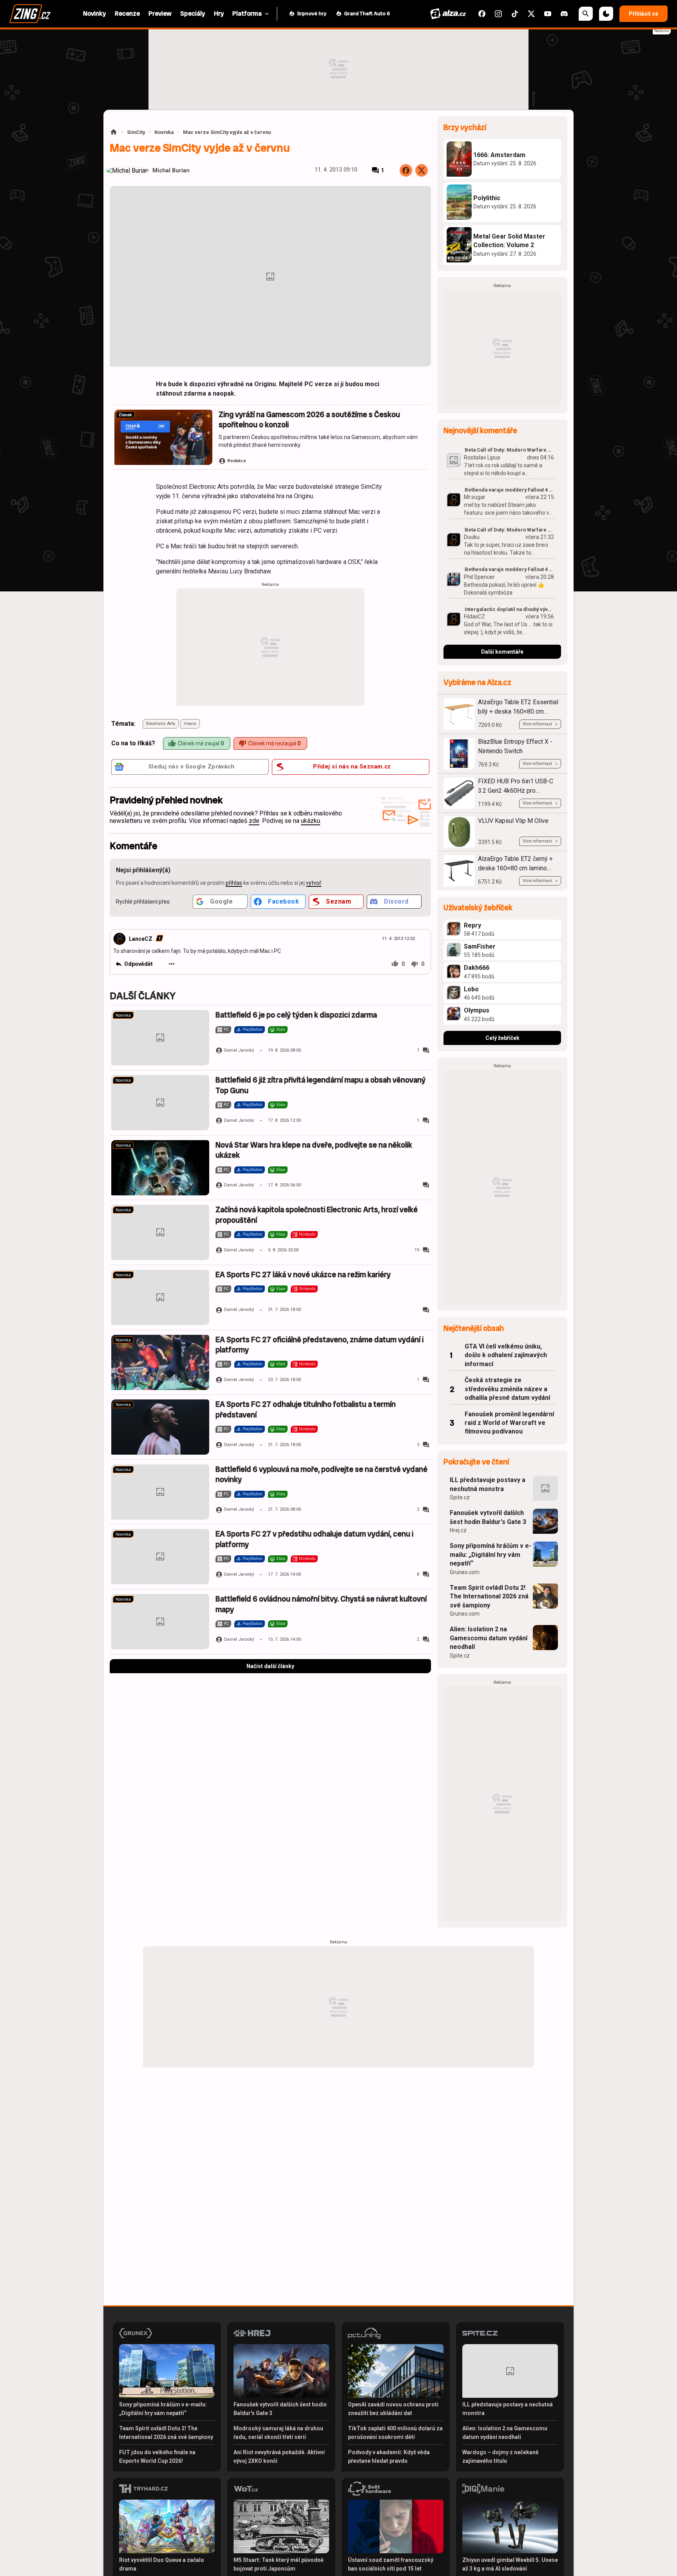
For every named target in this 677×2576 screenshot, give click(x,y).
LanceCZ (141, 939)
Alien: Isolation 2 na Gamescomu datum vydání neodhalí (489, 1638)
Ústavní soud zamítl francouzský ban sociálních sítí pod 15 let (391, 2564)
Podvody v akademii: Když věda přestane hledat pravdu (389, 2457)
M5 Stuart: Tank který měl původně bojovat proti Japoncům (279, 2564)
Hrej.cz (458, 1530)
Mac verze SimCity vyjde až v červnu (227, 132)
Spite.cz (460, 1497)
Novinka (164, 132)
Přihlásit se (644, 14)
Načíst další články (270, 1666)
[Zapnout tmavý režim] (606, 14)
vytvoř (314, 883)
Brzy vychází (465, 127)
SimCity (136, 132)
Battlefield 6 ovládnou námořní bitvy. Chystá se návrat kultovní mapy (321, 1604)
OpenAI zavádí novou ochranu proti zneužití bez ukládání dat (393, 2409)
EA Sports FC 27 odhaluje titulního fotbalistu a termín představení (306, 1409)
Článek (125, 415)
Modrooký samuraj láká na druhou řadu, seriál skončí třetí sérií (278, 2433)
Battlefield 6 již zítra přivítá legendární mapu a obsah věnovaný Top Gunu (320, 1085)
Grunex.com (465, 1572)
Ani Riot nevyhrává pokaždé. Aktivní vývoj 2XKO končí (279, 2457)
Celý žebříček (502, 1038)
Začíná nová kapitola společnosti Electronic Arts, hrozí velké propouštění (317, 1215)
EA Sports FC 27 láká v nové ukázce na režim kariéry (303, 1275)
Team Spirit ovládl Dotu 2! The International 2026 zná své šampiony (489, 1596)
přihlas (234, 883)
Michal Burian (171, 171)
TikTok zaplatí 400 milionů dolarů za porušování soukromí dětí (395, 2433)
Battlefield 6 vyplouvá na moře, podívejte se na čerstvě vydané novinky (321, 1474)
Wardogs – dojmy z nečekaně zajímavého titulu (501, 2457)
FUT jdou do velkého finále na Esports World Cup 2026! (157, 2457)
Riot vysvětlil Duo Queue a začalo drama (162, 2564)
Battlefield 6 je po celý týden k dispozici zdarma (296, 1015)
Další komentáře (502, 652)
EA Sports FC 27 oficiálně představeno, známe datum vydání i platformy (319, 1345)
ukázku (310, 821)
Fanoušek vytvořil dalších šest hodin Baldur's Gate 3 (488, 1517)
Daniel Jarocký (239, 1050)
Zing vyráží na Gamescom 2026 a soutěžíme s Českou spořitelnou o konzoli (309, 420)
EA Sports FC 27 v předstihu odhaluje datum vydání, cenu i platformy (314, 1539)
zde (254, 821)
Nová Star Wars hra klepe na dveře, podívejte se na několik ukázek (314, 1150)
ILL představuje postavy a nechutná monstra (488, 1484)
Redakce (237, 461)
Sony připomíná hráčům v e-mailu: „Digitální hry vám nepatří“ (491, 1555)
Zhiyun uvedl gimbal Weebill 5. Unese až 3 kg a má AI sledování (510, 2564)
